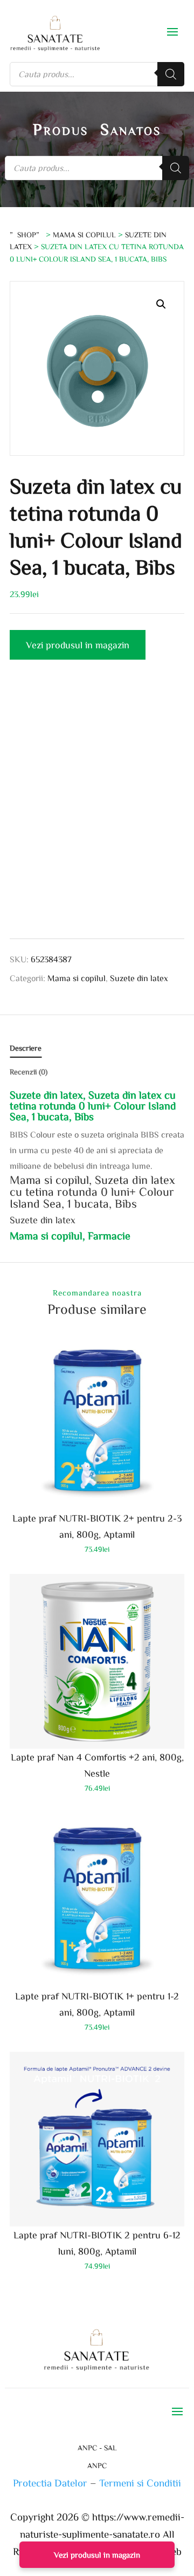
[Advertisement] (97, 807)
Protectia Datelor (50, 2482)
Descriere (26, 1048)
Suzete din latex (139, 978)
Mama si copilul (84, 235)
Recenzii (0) (29, 1072)
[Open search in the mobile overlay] (97, 74)
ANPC (97, 2465)
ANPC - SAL (97, 2448)
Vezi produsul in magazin (78, 645)
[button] (161, 304)
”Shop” (27, 235)
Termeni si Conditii (140, 2482)
